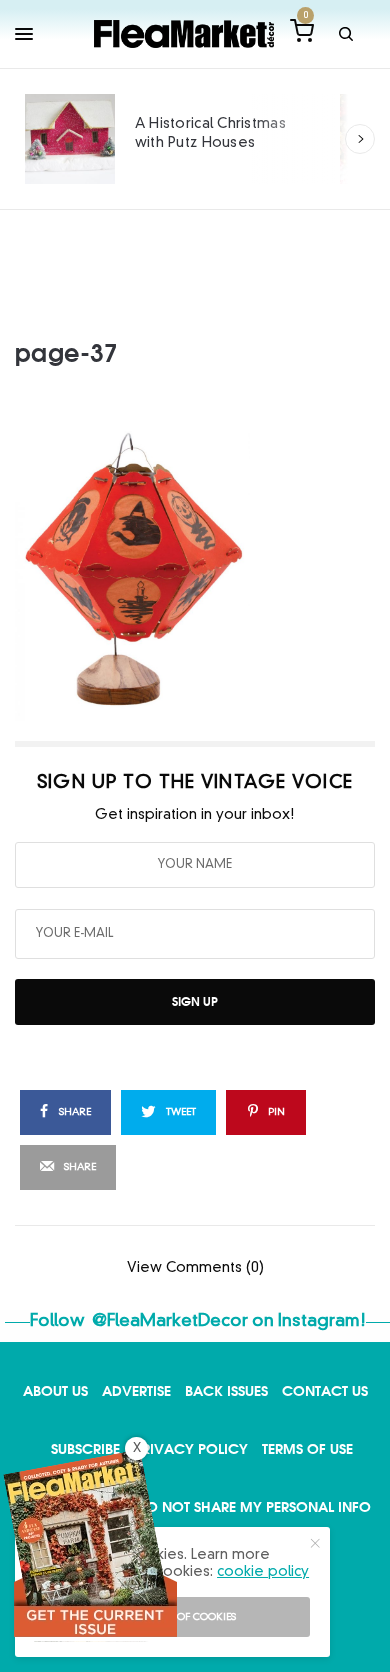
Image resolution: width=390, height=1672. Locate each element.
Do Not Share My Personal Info (253, 1506)
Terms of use (307, 1448)
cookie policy (263, 1572)
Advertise (136, 1390)
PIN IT (206, 570)
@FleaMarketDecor (170, 1321)
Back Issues (226, 1390)
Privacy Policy (191, 1448)
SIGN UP (195, 1001)
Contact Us (325, 1390)
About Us (55, 1390)
